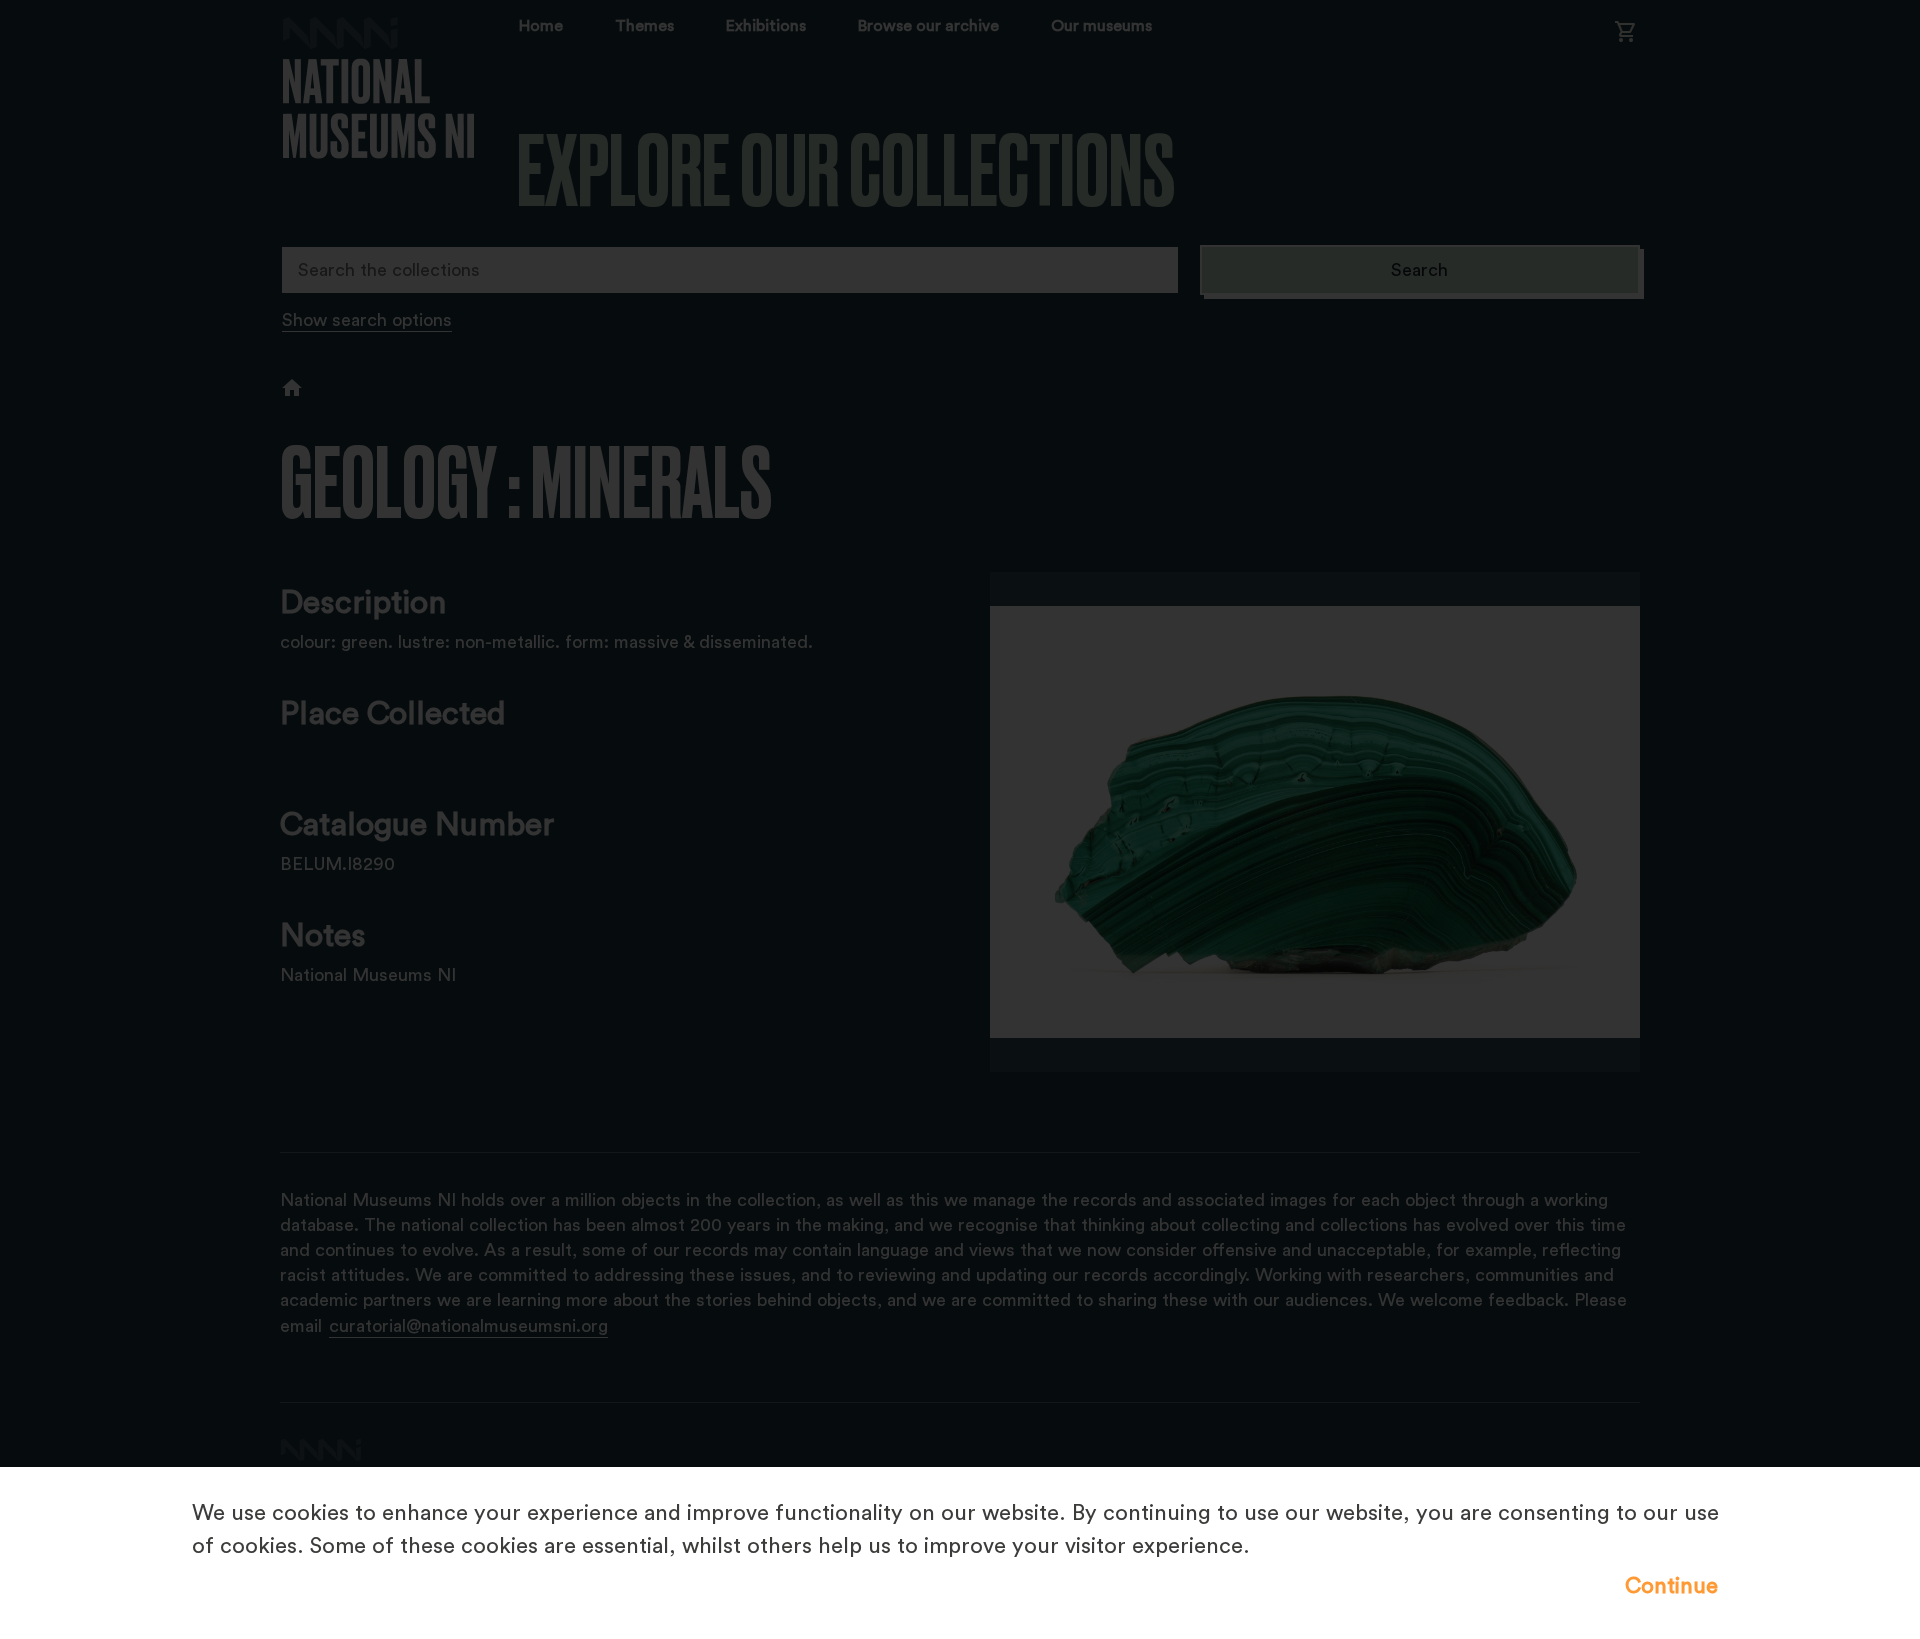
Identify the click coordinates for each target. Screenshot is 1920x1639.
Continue (1671, 1586)
